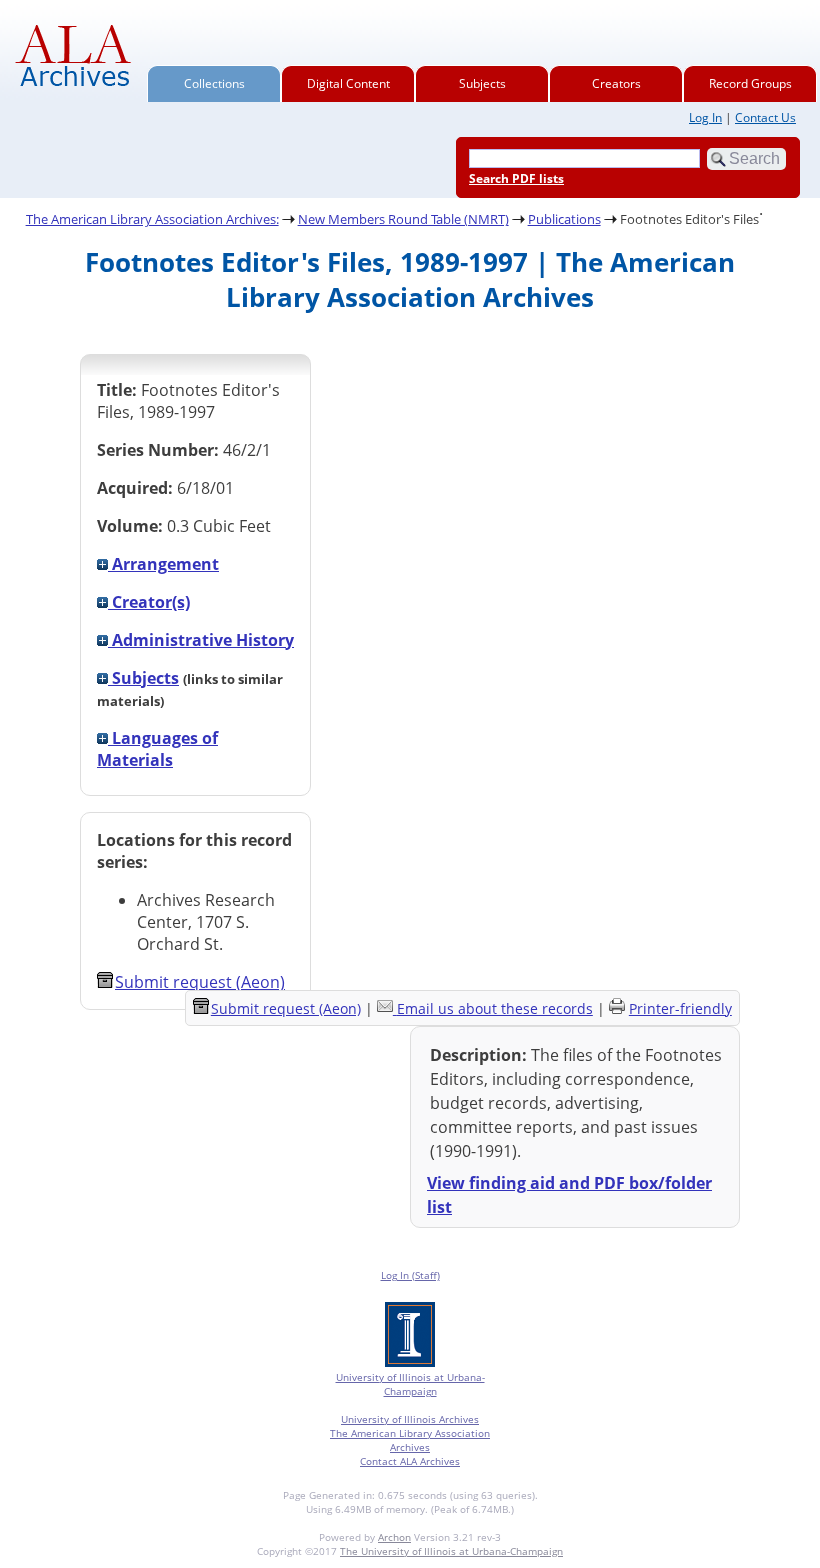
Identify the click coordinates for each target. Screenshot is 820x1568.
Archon (394, 1537)
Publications (564, 219)
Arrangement (163, 564)
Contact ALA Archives (410, 1461)
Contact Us (765, 117)
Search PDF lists (516, 178)
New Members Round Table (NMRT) (403, 219)
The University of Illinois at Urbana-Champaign (451, 1551)
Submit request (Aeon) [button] (200, 982)
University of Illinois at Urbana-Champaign (410, 1384)
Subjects (482, 83)
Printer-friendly (680, 1008)
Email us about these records (495, 1008)
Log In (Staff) (410, 1275)
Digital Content (348, 83)
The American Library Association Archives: (152, 219)
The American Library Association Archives (410, 1440)
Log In (705, 117)
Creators (616, 83)
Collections (214, 83)
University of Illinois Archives (410, 1419)
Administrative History (201, 640)
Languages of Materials (157, 749)
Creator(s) (149, 602)
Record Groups (750, 83)
